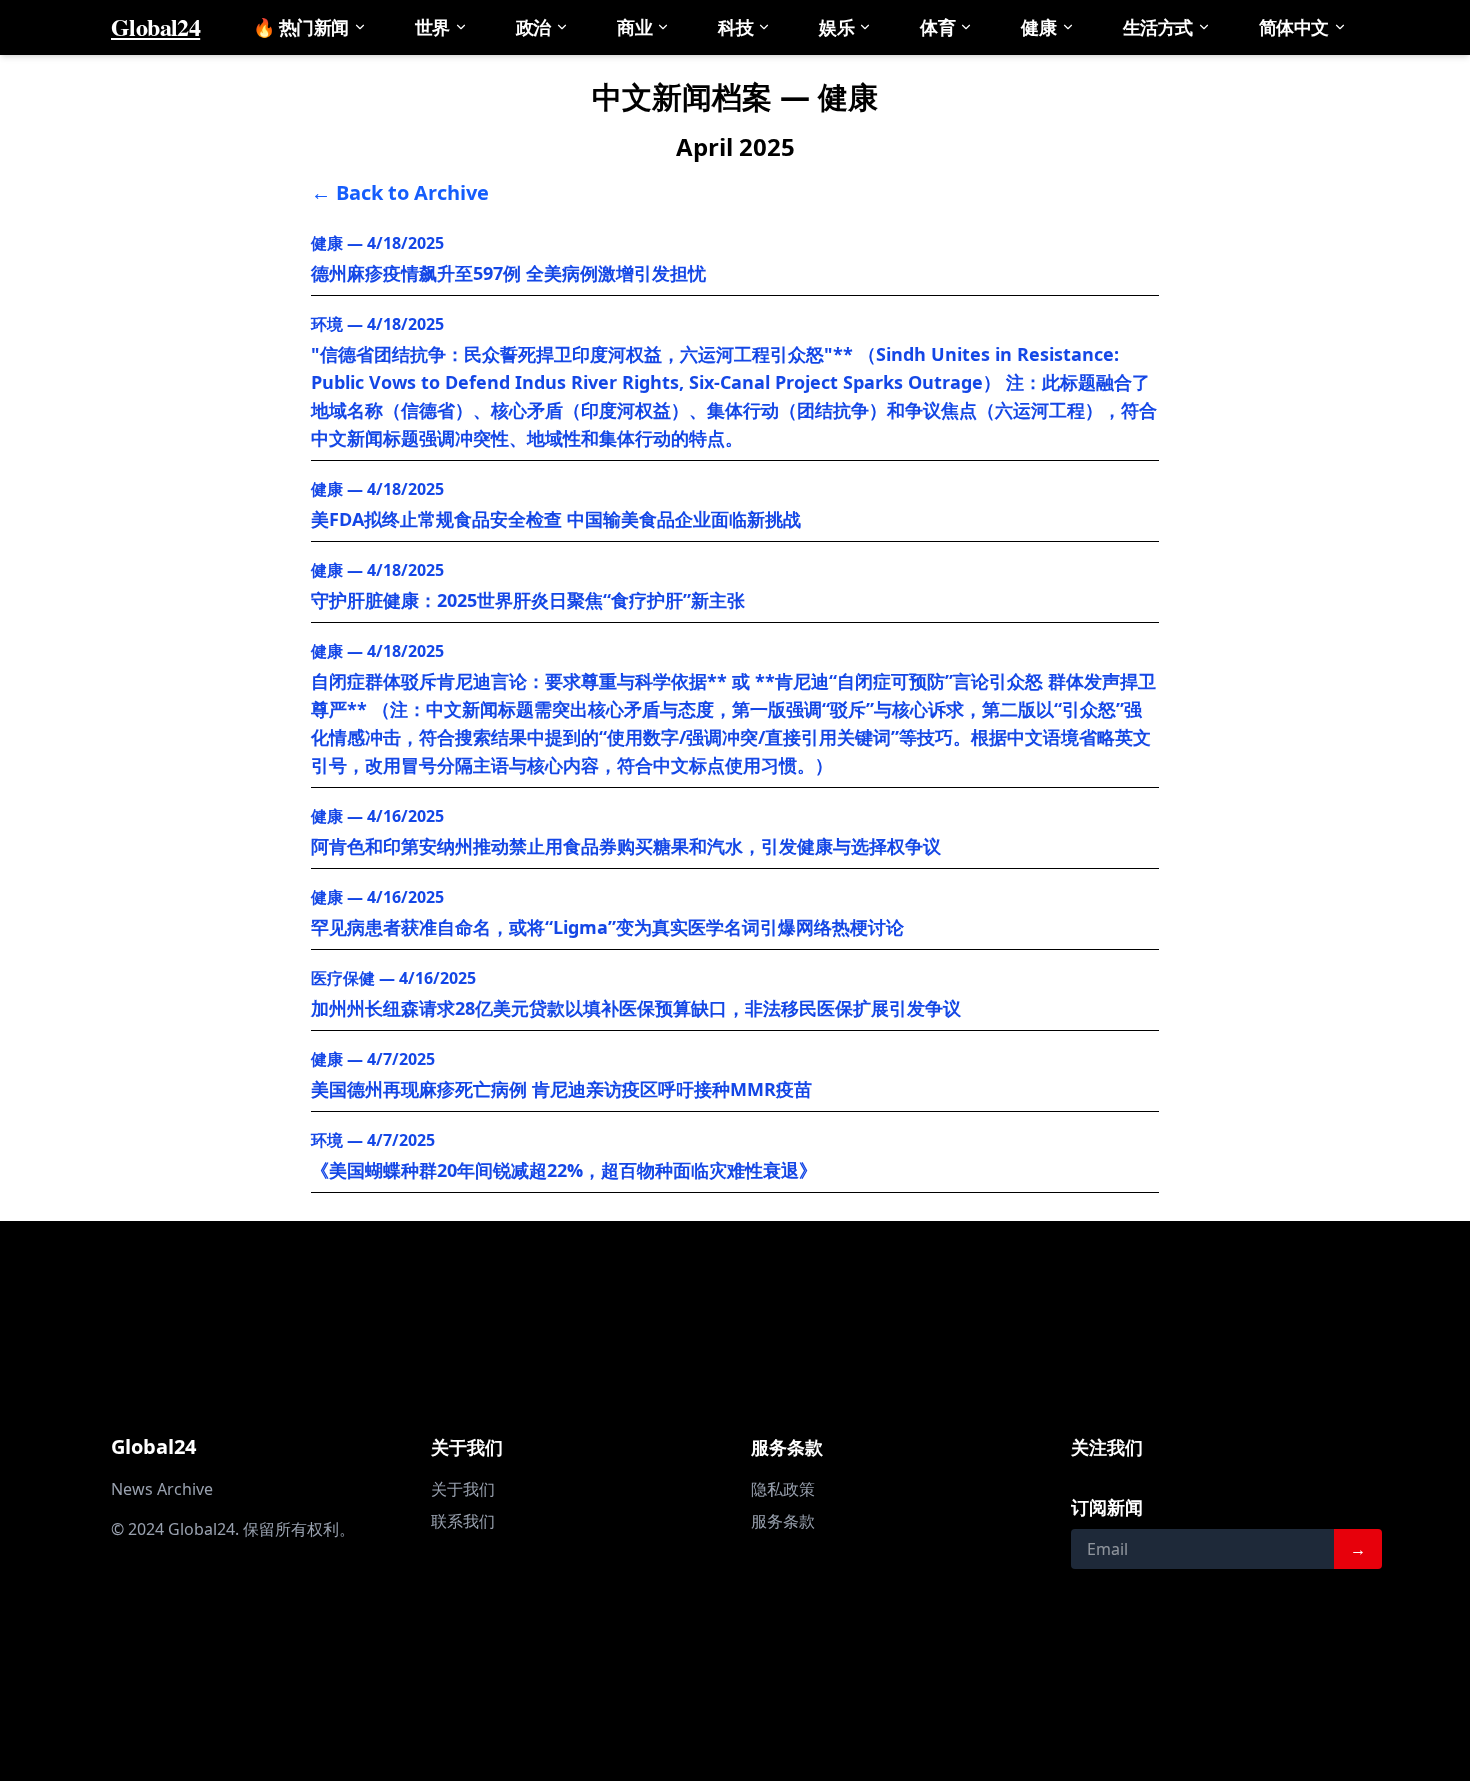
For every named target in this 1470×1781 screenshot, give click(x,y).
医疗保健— (393, 978)
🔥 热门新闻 (301, 27)
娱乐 (836, 27)
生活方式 (1158, 27)
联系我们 (463, 1521)
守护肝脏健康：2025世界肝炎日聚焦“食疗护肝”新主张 (528, 600)
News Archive (162, 1489)
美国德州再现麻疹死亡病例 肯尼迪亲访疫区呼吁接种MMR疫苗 (561, 1089)
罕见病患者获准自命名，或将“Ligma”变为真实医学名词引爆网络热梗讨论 (607, 927)
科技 (735, 27)
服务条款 (783, 1521)
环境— (377, 324)
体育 (937, 27)
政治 (533, 27)
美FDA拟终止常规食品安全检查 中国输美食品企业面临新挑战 (556, 519)
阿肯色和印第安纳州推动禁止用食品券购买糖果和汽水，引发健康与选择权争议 (626, 846)
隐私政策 (783, 1489)
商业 (634, 27)
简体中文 (1294, 27)
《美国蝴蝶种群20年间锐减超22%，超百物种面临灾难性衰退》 (564, 1170)
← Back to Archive (400, 192)
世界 (432, 27)
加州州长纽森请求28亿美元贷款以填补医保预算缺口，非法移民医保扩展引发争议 (636, 1008)
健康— (377, 243)
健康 (1038, 27)
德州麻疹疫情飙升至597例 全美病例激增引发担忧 (508, 273)
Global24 (155, 27)
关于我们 (463, 1489)
